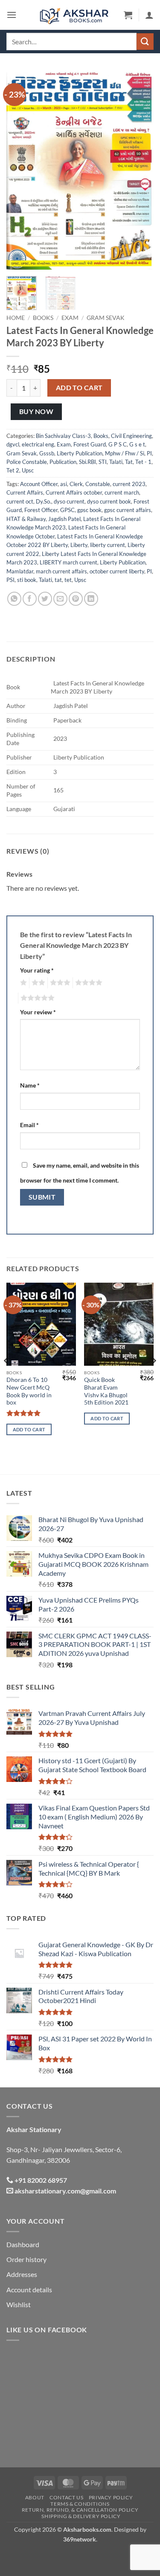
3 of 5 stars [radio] (59, 983)
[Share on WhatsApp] (14, 599)
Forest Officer (41, 510)
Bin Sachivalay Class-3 (63, 436)
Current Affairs (25, 492)
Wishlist (19, 2304)
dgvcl (13, 444)
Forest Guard (90, 444)
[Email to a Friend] (60, 599)
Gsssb (47, 453)
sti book (27, 580)
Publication (63, 462)
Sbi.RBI (87, 462)
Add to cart (79, 388)
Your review (38, 1012)
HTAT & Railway (26, 519)
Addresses (22, 2274)
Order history (26, 2259)
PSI (10, 580)
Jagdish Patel (64, 519)
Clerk (76, 484)
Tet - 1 (143, 462)
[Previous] (20, 170)
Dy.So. (44, 501)
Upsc (28, 470)
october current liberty (117, 571)
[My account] (149, 15)
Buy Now (36, 412)
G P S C (118, 444)
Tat (129, 462)
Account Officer (39, 484)
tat (58, 580)
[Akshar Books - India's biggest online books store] (75, 15)
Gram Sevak (106, 318)
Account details (29, 2290)
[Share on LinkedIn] (91, 599)
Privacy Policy (111, 2497)
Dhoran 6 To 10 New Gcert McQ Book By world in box (29, 1391)
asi (64, 484)
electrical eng (38, 444)
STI (103, 462)
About (35, 2497)
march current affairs (61, 571)
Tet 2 (13, 470)
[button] (12, 15)
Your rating (37, 970)
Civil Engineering (131, 436)
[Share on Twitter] (45, 599)
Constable (98, 484)
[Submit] (145, 42)
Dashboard (23, 2244)
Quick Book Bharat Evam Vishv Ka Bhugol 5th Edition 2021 (106, 1391)
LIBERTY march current (68, 562)
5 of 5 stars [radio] (36, 998)
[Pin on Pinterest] (76, 599)
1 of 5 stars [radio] (22, 983)
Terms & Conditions (80, 2504)
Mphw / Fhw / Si (125, 453)
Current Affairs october (74, 492)
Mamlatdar (20, 571)
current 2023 (129, 484)
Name (30, 1085)
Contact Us (66, 2497)
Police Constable (27, 462)
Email (29, 1125)
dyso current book (109, 501)
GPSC (67, 510)
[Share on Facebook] (30, 599)
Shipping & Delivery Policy (81, 2516)
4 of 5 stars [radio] (87, 983)
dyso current (69, 501)
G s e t (137, 444)
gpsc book (89, 510)
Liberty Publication (80, 453)
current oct (20, 501)
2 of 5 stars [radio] (37, 983)
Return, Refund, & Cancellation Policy (80, 2510)
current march (122, 492)
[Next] (140, 170)
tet (68, 580)
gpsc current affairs (128, 510)
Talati (116, 462)
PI (149, 453)
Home (16, 318)
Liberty (79, 545)
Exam (70, 318)
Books (43, 318)
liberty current (108, 545)
